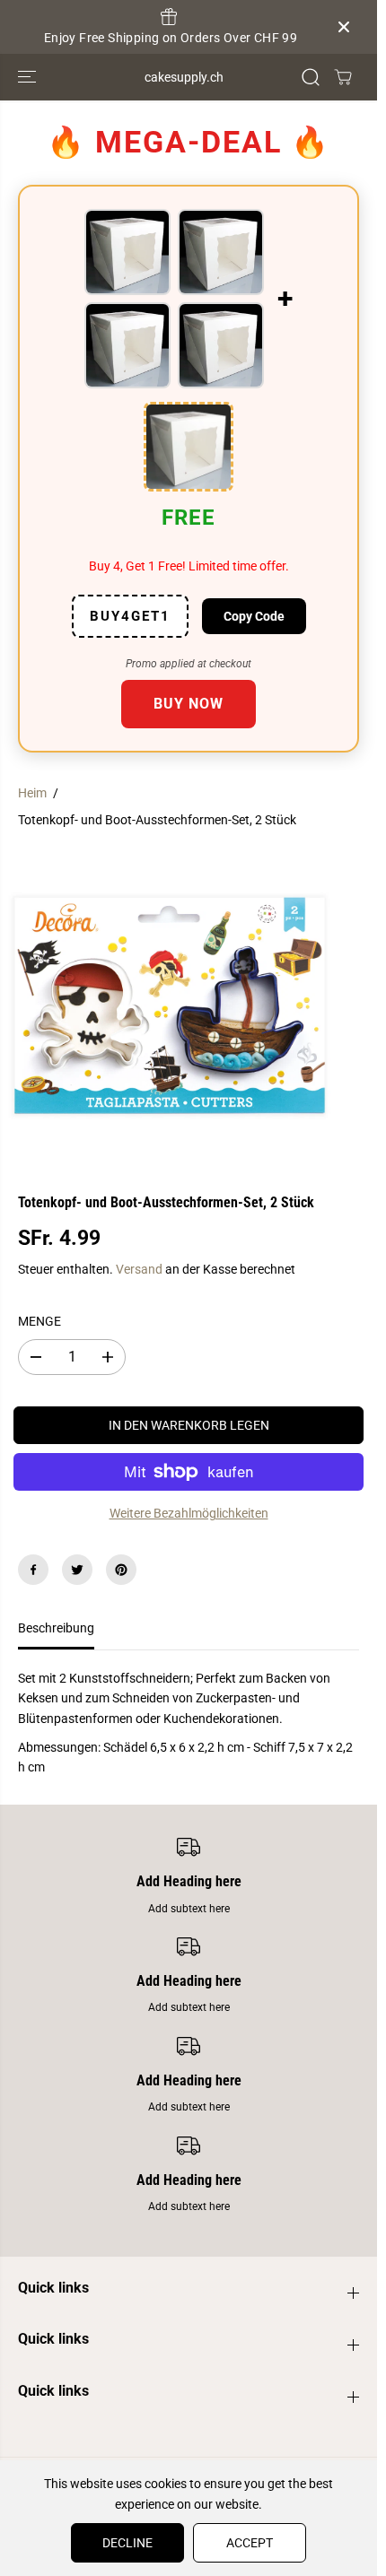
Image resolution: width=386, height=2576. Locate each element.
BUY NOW (189, 704)
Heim (32, 793)
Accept (250, 2543)
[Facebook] (33, 1570)
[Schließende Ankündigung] (344, 27)
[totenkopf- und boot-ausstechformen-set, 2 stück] (170, 1005)
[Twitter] (77, 1570)
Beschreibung (56, 1628)
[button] (29, 77)
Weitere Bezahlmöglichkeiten (189, 1513)
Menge (39, 1321)
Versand (139, 1269)
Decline (127, 2543)
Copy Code (254, 616)
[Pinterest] (121, 1570)
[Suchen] (311, 77)
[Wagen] (343, 77)
